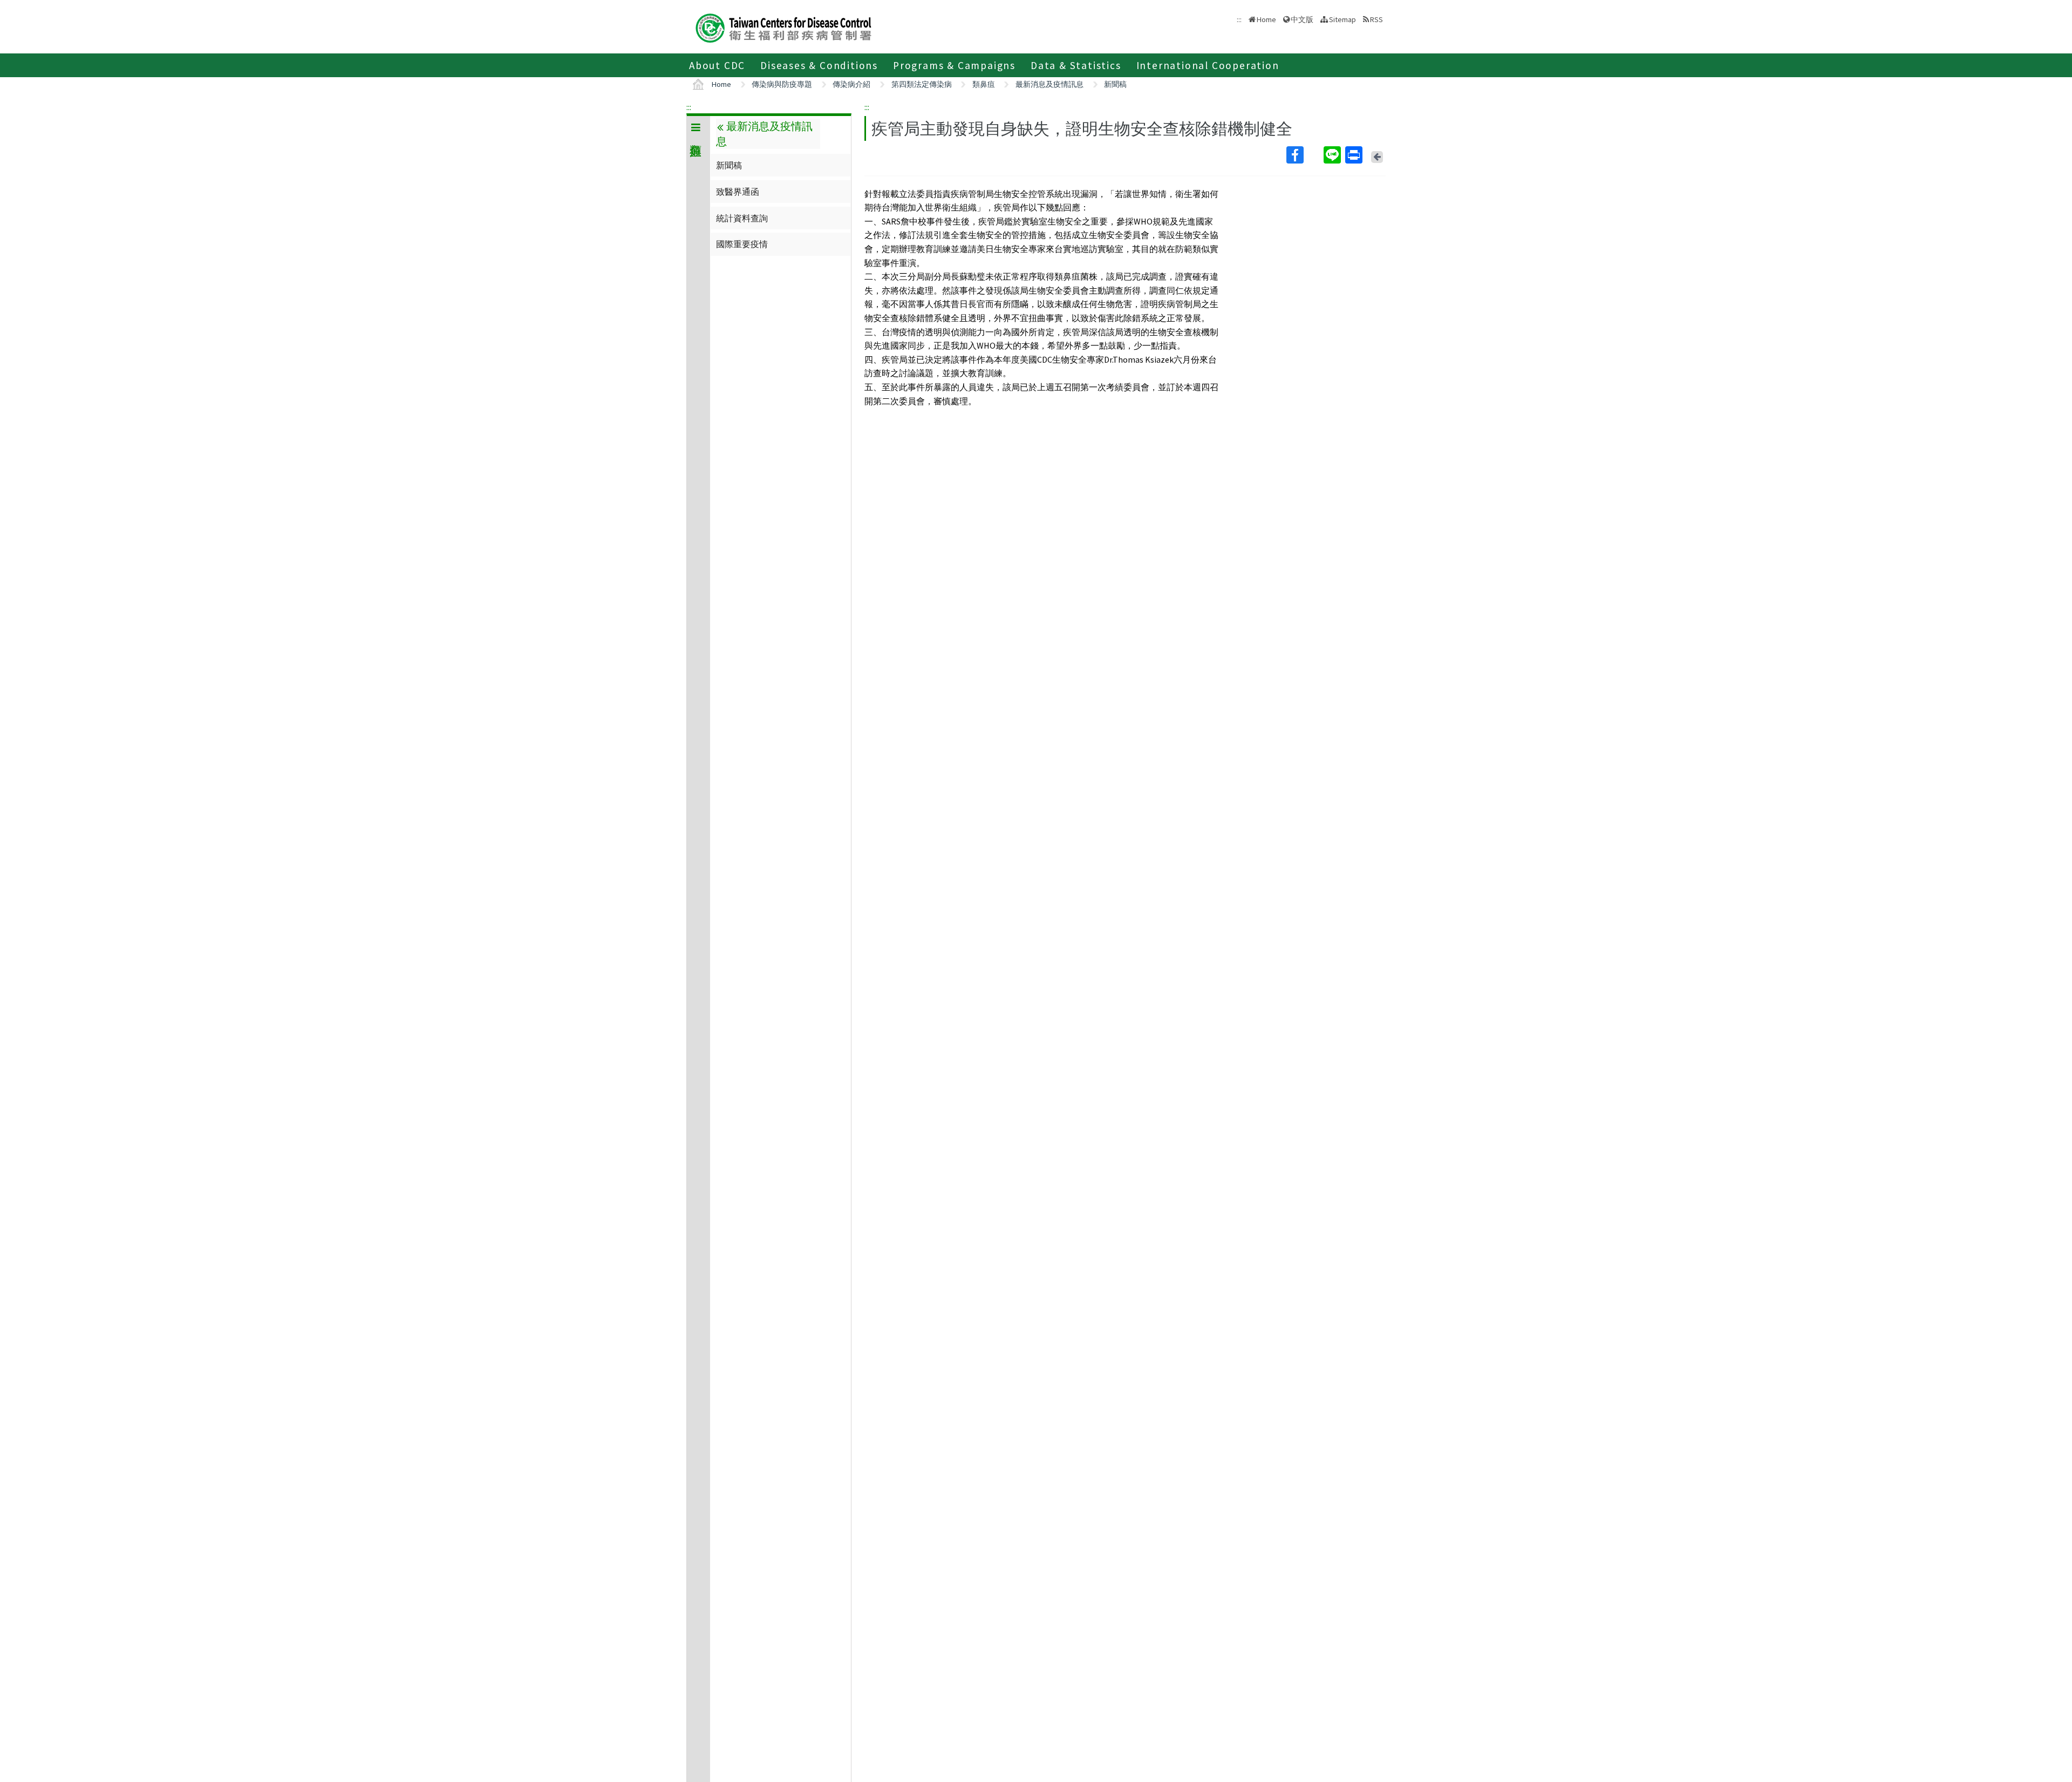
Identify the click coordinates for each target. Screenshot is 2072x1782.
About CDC (717, 65)
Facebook (1304, 155)
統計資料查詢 (742, 218)
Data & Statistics (1076, 65)
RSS (1376, 19)
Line (1333, 155)
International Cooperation (1208, 65)
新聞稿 (1115, 84)
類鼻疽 (984, 84)
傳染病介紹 (851, 84)
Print (1355, 155)
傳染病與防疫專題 (782, 84)
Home (1266, 19)
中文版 (1302, 19)
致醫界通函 (738, 192)
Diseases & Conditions (819, 65)
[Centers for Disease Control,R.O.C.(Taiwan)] (783, 27)
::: (689, 107)
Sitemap (1342, 19)
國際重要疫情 (742, 244)
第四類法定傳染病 (922, 84)
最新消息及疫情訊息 (1049, 84)
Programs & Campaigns (954, 65)
